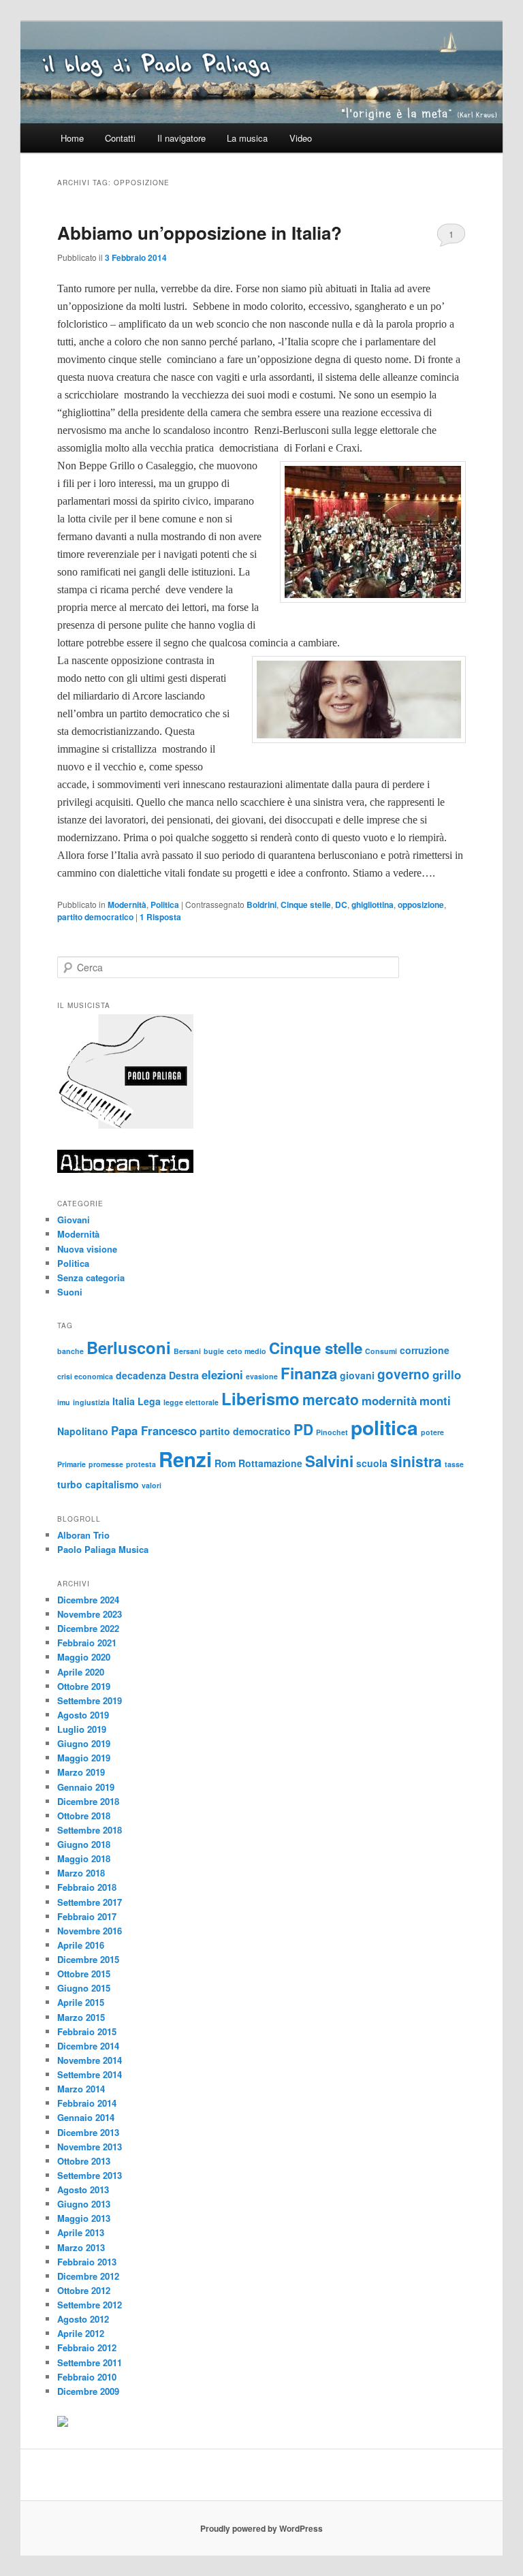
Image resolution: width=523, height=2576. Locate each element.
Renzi (185, 1459)
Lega (149, 1401)
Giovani (74, 1220)
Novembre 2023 (90, 1614)
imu (64, 1402)
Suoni (70, 1292)
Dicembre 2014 (88, 2046)
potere (432, 1432)
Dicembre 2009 (88, 2391)
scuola (372, 1463)
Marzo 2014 (81, 2089)
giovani (357, 1375)
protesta (141, 1464)
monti (435, 1400)
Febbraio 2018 (87, 1887)
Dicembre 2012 (88, 2276)
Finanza (309, 1373)
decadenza (141, 1375)
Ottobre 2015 (84, 1974)
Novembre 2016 (90, 1931)
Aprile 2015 (81, 2002)
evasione (262, 1376)
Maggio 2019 (84, 1758)
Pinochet (332, 1432)
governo (403, 1374)
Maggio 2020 (84, 1657)
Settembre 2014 (90, 2074)
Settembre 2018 (90, 1830)
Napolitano (83, 1431)
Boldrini (261, 905)
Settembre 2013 (90, 2175)
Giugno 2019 (84, 1743)
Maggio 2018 (84, 1858)
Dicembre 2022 (88, 1628)
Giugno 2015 (84, 1988)
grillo (447, 1375)
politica (384, 1427)
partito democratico (95, 917)
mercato (331, 1399)
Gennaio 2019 (86, 1787)
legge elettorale (191, 1402)
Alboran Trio (83, 1535)
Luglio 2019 (82, 1729)
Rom (225, 1463)
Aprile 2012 (81, 2333)
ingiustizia (91, 1402)
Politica (165, 905)
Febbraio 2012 (87, 2347)
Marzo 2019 (81, 1772)
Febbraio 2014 (87, 2103)
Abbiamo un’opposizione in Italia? (200, 233)
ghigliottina (373, 905)
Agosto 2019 (83, 1715)
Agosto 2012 (83, 2319)
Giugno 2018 (84, 1844)
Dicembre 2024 (88, 1600)
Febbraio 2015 (87, 2031)
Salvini (329, 1461)
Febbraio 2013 (87, 2262)
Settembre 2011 (90, 2362)
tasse (454, 1464)
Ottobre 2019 (84, 1686)
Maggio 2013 (84, 2218)
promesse (106, 1464)
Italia (124, 1401)
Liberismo (260, 1398)
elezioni (222, 1375)
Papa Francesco (154, 1430)
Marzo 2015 (81, 2017)
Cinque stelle (306, 905)
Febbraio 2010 (87, 2377)
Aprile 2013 (81, 2232)
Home (72, 138)
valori (152, 1485)
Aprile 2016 (81, 1945)
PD (303, 1429)
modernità (389, 1400)
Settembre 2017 (90, 1902)
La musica (247, 138)
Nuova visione (87, 1249)
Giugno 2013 (84, 2204)
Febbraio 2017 (87, 1916)
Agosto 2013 (83, 2189)
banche (70, 1351)
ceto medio (247, 1351)
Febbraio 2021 (87, 1643)
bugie (214, 1351)
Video (301, 138)
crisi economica (85, 1376)
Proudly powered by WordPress (261, 2528)
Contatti (120, 138)
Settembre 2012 (90, 2305)
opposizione (421, 905)
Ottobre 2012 (84, 2290)
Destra (184, 1375)
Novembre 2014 (90, 2060)
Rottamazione (270, 1463)
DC (341, 905)
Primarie (72, 1464)
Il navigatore (181, 138)
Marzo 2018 (81, 1873)
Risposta (160, 917)
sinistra (416, 1461)
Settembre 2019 (90, 1700)
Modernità (127, 905)
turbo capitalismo (98, 1484)
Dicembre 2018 (88, 1801)
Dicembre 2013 (88, 2132)
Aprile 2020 (81, 1672)
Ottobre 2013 (84, 2161)
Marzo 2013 (81, 2247)
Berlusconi (129, 1347)
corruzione (425, 1350)
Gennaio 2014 (86, 2117)
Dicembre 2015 (88, 1959)
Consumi (381, 1351)
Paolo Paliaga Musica (103, 1549)
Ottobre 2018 (84, 1816)
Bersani (187, 1351)
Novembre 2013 (90, 2147)
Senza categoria (91, 1277)
